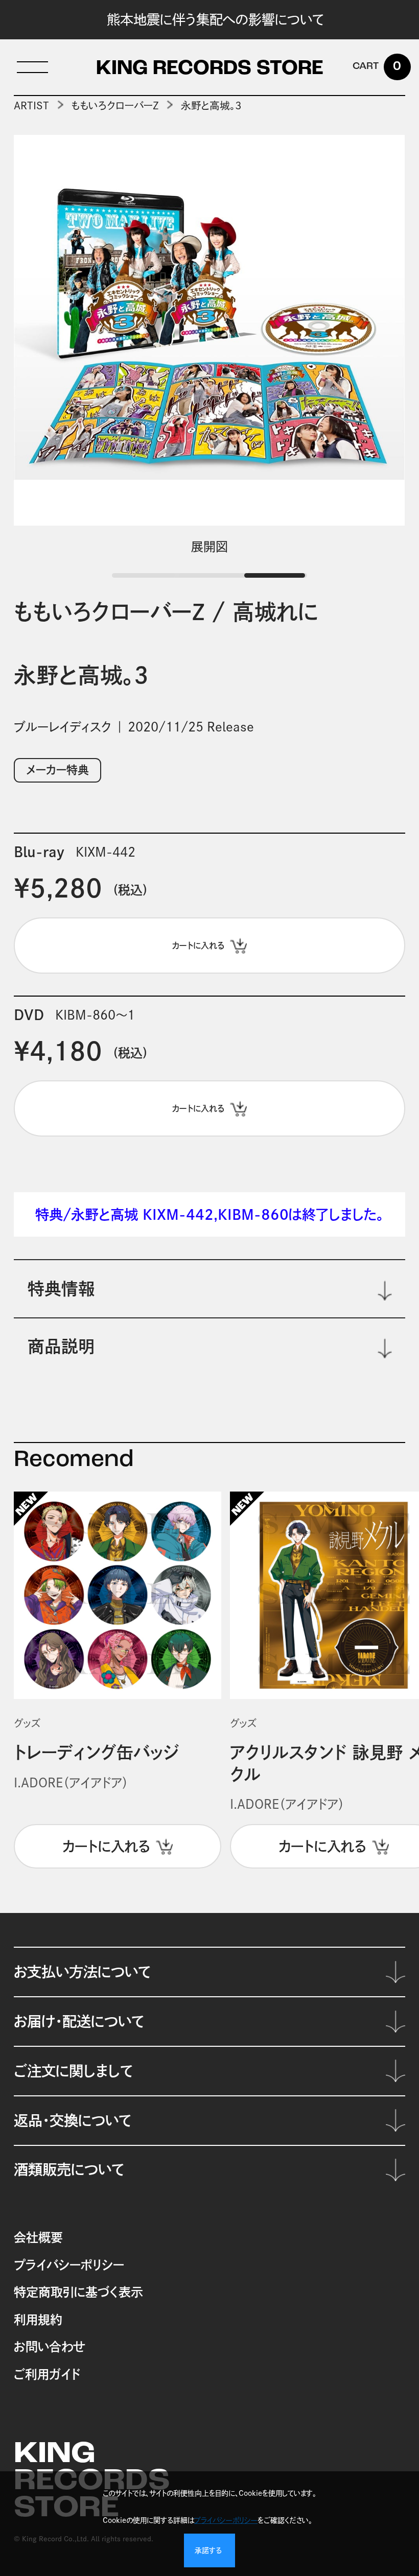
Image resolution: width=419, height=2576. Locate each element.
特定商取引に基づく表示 (78, 2292)
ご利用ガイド (47, 2374)
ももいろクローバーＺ (115, 105)
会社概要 (38, 2237)
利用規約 (38, 2320)
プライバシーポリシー (69, 2265)
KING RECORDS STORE (210, 69)
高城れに (275, 612)
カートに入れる (106, 1846)
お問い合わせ (49, 2347)
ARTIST (31, 105)
